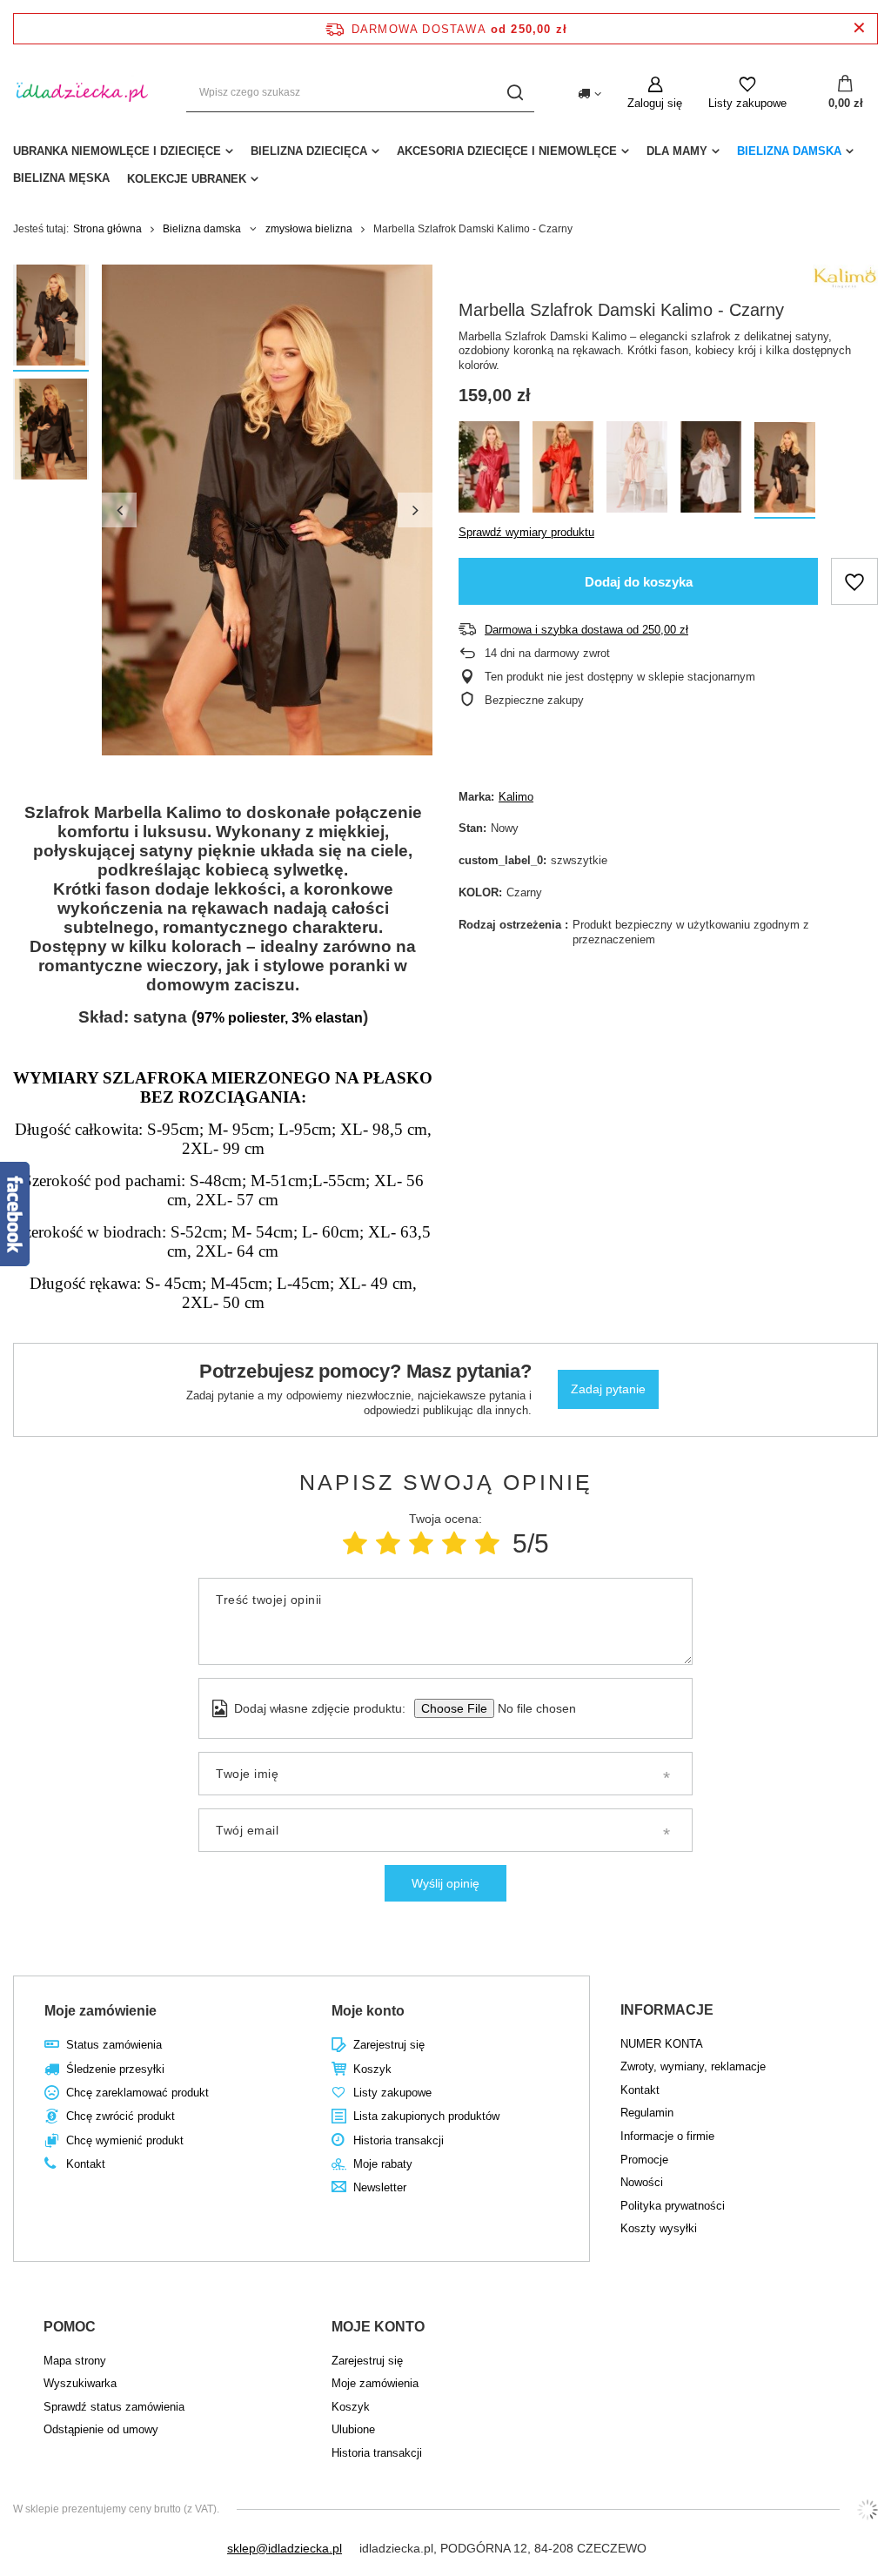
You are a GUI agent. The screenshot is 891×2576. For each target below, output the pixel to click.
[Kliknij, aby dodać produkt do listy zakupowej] (854, 581)
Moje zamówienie (100, 2011)
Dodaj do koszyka (639, 582)
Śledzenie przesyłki (115, 2069)
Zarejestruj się (389, 2045)
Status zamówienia (114, 2045)
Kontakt (86, 2164)
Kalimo (516, 797)
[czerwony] (563, 470)
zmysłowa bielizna (309, 229)
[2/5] (388, 1543)
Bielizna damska (789, 151)
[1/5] (355, 1543)
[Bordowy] (489, 470)
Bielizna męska (61, 178)
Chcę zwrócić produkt (121, 2116)
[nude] (637, 470)
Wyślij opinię (445, 1883)
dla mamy (677, 151)
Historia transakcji (399, 2140)
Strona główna (107, 229)
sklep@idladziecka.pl (285, 2548)
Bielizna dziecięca (309, 151)
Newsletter (380, 2187)
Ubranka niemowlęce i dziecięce (117, 151)
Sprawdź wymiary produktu (526, 532)
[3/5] (421, 1543)
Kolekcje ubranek (187, 179)
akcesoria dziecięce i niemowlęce (507, 151)
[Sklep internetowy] (868, 2510)
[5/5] (487, 1543)
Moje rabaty (383, 2164)
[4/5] (454, 1543)
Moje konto (368, 2011)
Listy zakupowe (747, 103)
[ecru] (711, 470)
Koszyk (372, 2069)
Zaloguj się (655, 103)
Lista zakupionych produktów (426, 2116)
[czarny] (785, 470)
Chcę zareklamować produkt (137, 2093)
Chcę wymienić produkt (125, 2140)
